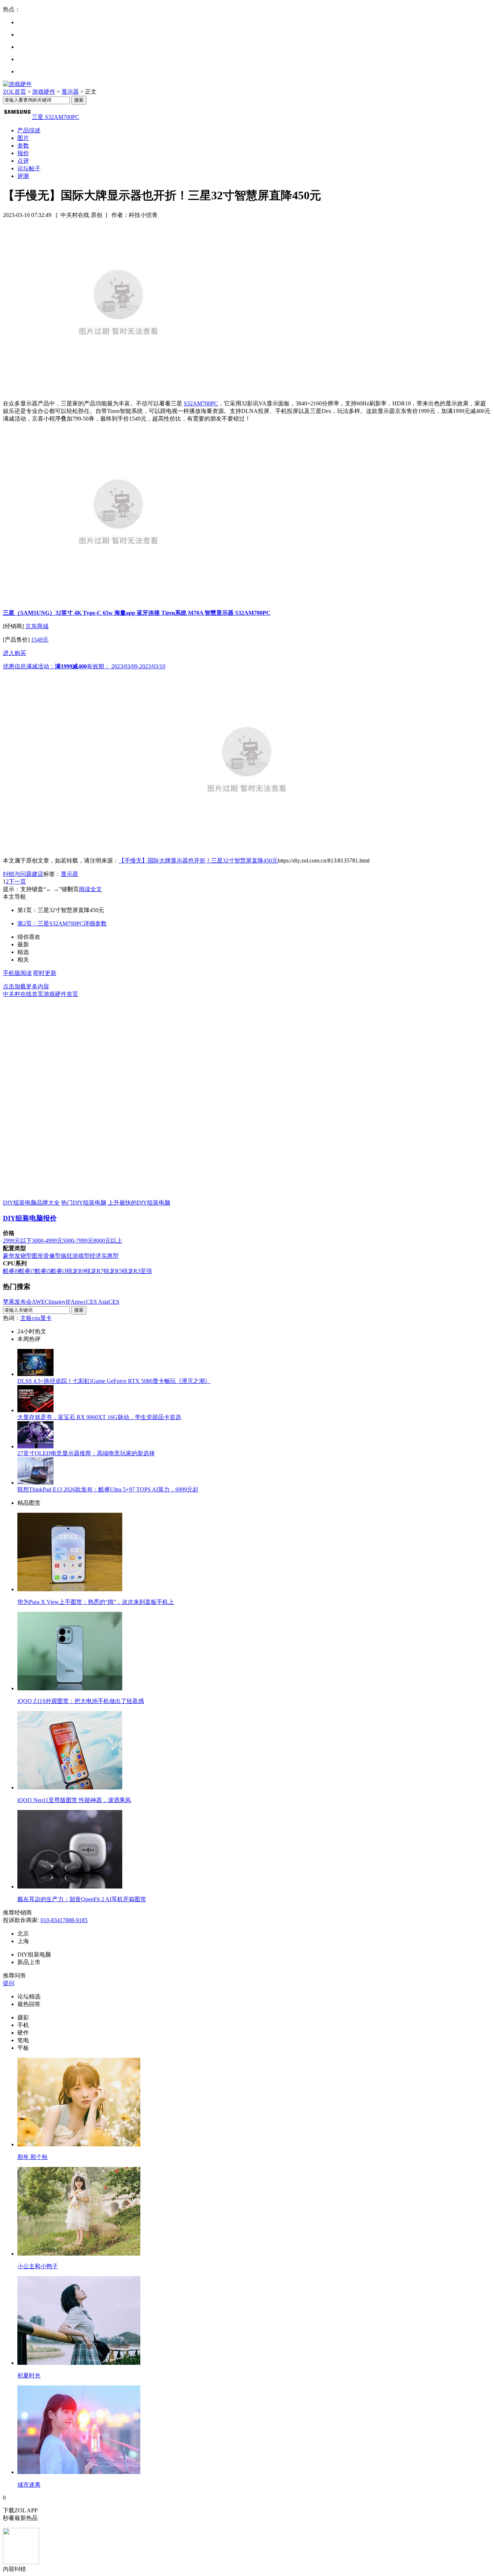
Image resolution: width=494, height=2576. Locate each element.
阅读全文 (90, 889)
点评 (23, 161)
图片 (23, 138)
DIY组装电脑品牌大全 (31, 1203)
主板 (26, 1318)
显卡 (46, 1318)
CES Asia (97, 1302)
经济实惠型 (104, 1256)
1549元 (40, 640)
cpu (36, 1318)
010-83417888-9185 (64, 1920)
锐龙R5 (113, 1271)
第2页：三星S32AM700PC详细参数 (62, 923)
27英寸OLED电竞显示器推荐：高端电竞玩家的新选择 (86, 1453)
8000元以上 (108, 1241)
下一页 (17, 882)
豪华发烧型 (17, 1256)
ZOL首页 (14, 92)
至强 (146, 1271)
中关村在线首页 (23, 994)
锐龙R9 (76, 1271)
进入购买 (14, 653)
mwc (80, 1302)
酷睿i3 (59, 1271)
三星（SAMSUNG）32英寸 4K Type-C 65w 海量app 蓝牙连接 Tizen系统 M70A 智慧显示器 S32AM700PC (137, 613)
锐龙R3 (131, 1271)
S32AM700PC (201, 403)
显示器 (70, 92)
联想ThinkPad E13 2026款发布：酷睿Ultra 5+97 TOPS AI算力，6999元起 (108, 1489)
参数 (23, 146)
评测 (23, 176)
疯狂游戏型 (75, 1256)
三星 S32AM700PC (56, 117)
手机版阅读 (17, 973)
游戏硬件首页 (61, 994)
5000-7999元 (78, 1241)
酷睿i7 (27, 1271)
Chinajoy (55, 1302)
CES (114, 1302)
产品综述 (29, 130)
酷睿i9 (11, 1271)
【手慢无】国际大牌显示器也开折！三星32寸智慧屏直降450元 (198, 861)
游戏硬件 (44, 92)
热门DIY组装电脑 (84, 1203)
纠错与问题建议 (23, 874)
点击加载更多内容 (26, 986)
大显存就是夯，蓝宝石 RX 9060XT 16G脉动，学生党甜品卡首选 (99, 1417)
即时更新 (45, 973)
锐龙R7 (94, 1271)
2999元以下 (17, 1241)
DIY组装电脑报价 (30, 1218)
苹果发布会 (17, 1302)
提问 (9, 1983)
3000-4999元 (47, 1241)
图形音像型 (46, 1256)
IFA (70, 1302)
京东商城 (37, 626)
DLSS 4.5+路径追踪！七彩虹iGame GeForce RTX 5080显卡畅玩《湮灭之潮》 (114, 1381)
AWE (38, 1302)
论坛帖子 (29, 168)
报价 (23, 153)
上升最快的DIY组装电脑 (139, 1203)
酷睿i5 (43, 1271)
